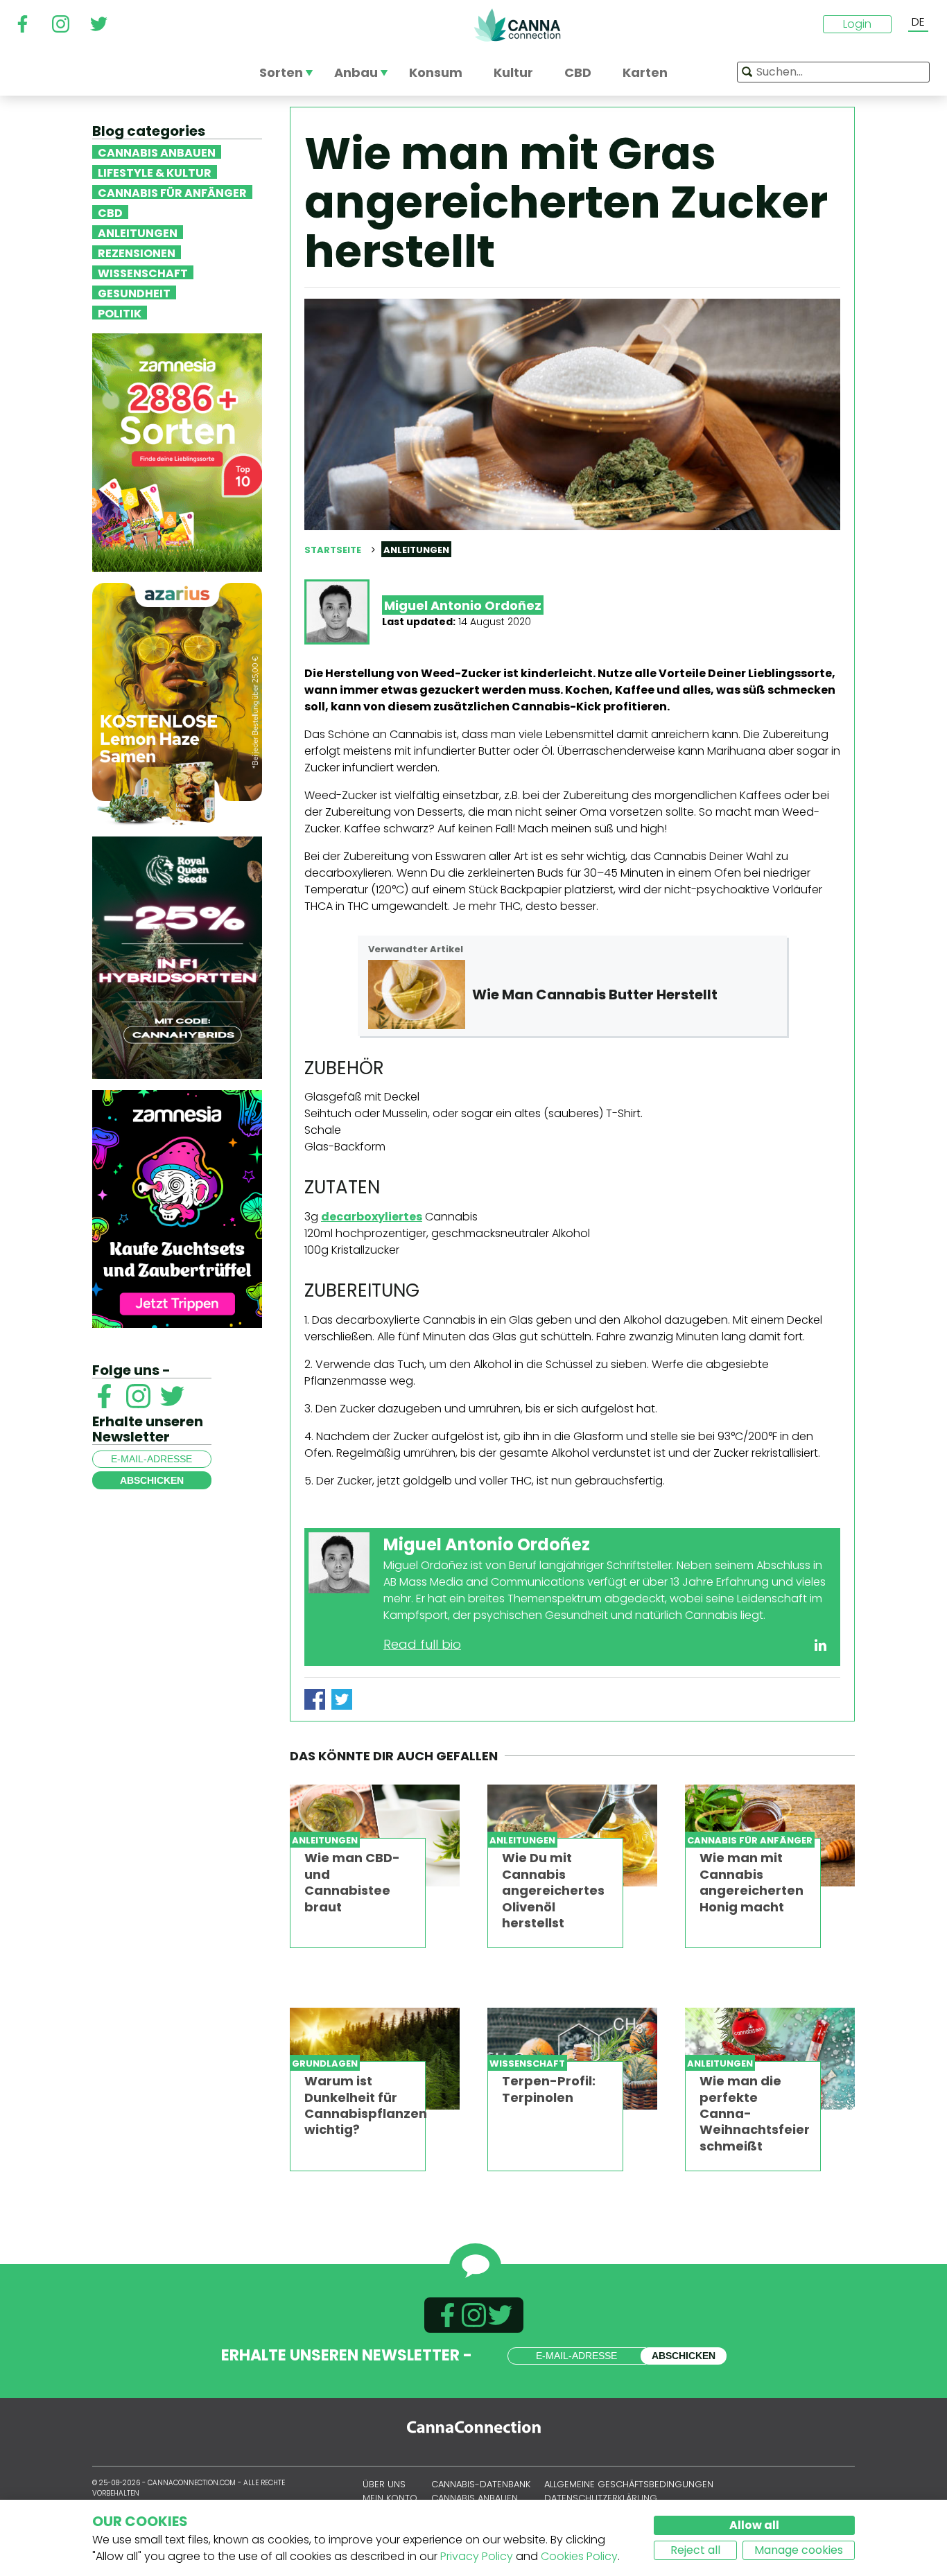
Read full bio (422, 1644)
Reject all (695, 2550)
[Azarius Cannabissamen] (177, 703)
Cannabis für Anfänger (172, 192)
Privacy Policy (477, 2556)
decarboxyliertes (372, 1217)
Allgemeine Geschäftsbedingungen (629, 2484)
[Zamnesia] (177, 452)
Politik (120, 313)
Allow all (754, 2525)
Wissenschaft (143, 272)
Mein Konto (390, 2498)
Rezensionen (137, 252)
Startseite (333, 550)
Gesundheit (134, 292)
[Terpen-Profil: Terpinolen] (572, 2059)
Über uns (384, 2484)
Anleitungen (138, 232)
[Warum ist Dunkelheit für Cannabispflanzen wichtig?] (375, 2059)
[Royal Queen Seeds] (177, 957)
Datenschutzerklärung (601, 2498)
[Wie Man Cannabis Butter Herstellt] (417, 995)
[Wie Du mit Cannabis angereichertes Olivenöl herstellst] (572, 1835)
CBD (110, 212)
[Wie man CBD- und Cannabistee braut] (375, 1835)
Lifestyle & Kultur (155, 172)
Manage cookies (799, 2550)
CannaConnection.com (517, 25)
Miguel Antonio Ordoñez (463, 605)
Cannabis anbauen (157, 152)
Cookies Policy (579, 2556)
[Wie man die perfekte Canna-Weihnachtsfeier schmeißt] (770, 2059)
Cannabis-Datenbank (481, 2484)
